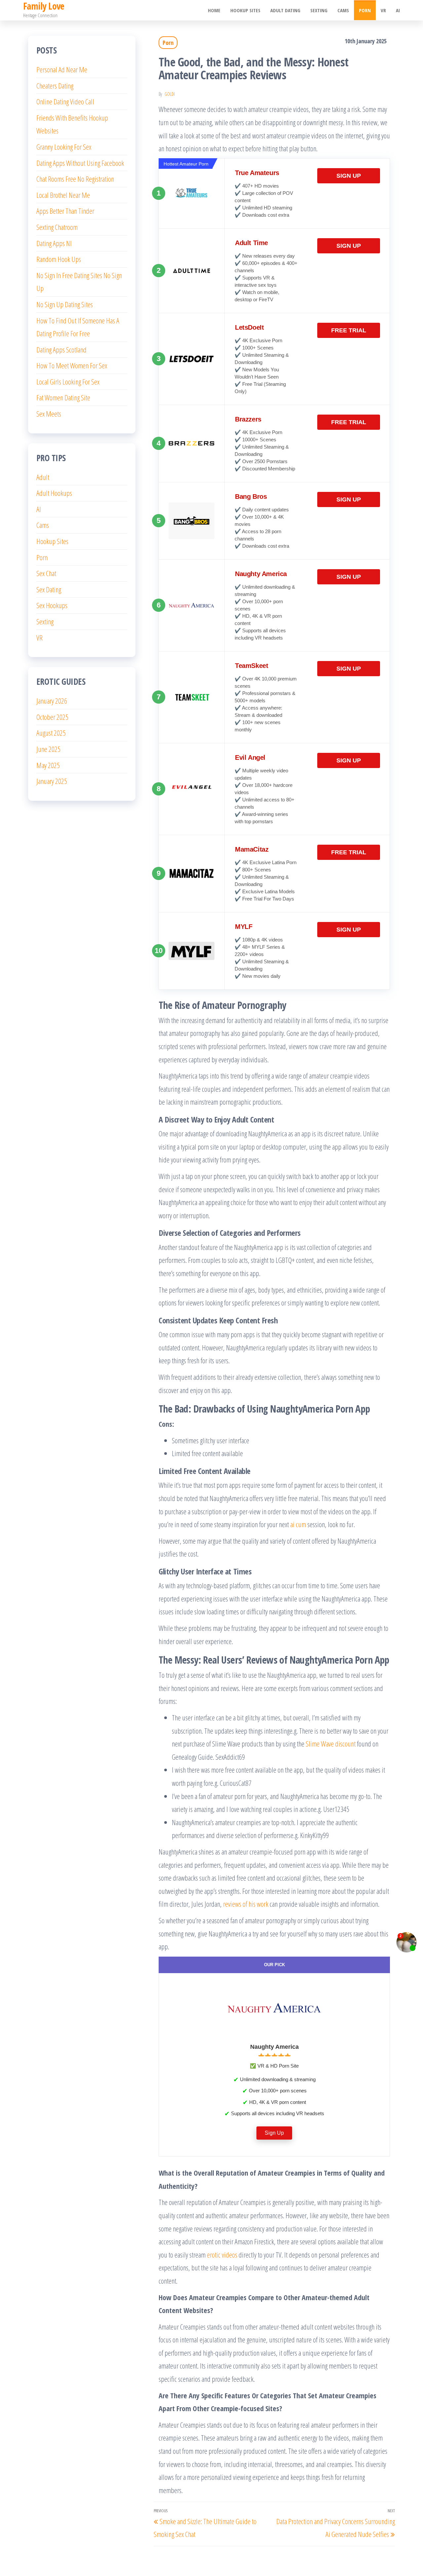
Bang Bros (251, 497)
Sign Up (349, 176)
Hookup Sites (245, 10)
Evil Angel (250, 757)
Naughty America (261, 574)
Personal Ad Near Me (62, 69)
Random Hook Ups (59, 259)
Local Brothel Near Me (63, 195)
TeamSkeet (251, 666)
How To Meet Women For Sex (72, 365)
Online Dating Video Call (65, 101)
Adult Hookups (54, 493)
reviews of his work (246, 1904)
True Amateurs (257, 173)
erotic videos (222, 2255)
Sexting (319, 10)
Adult (43, 477)
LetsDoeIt (249, 327)
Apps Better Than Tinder (65, 211)
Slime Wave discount (331, 1744)
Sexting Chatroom (57, 227)
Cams (343, 10)
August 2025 (51, 733)
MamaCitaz (252, 849)
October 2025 (52, 717)
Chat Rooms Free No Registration (75, 179)
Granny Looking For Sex (64, 147)
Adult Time (251, 243)
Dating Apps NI (54, 243)
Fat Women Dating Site (63, 397)
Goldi (170, 94)
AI (398, 10)
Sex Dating (49, 589)
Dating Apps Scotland (61, 350)
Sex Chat (46, 573)
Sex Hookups (52, 605)
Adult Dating (285, 10)
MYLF (244, 927)
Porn (365, 10)
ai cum (298, 1524)
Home (214, 10)
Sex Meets (49, 414)
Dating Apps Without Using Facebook (80, 163)
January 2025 (52, 781)
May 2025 (48, 765)
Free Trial (349, 330)
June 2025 (48, 749)
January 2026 (52, 701)
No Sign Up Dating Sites (65, 304)
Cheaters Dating (55, 86)
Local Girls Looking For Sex (68, 382)
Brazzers (248, 419)
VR (383, 10)
